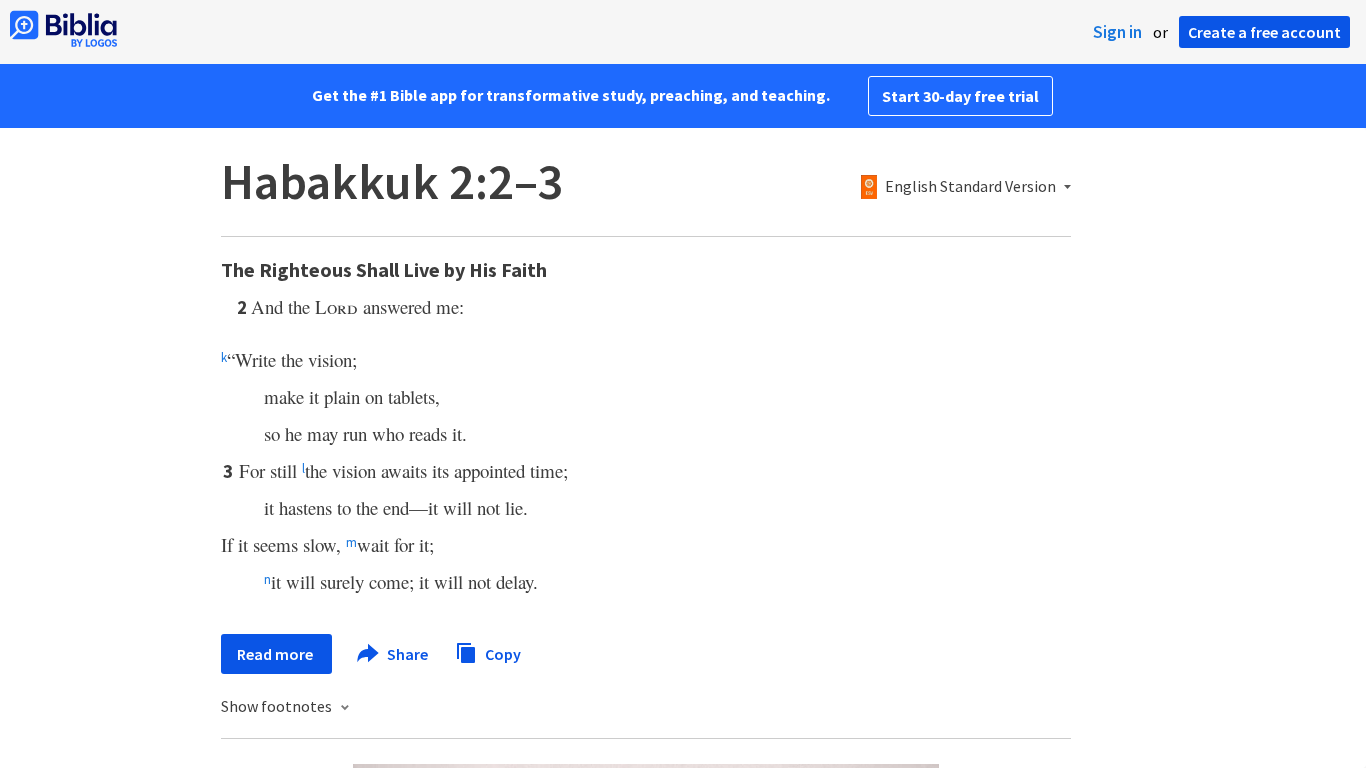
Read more (276, 654)
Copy (501, 653)
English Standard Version (970, 187)
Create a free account (1264, 32)
